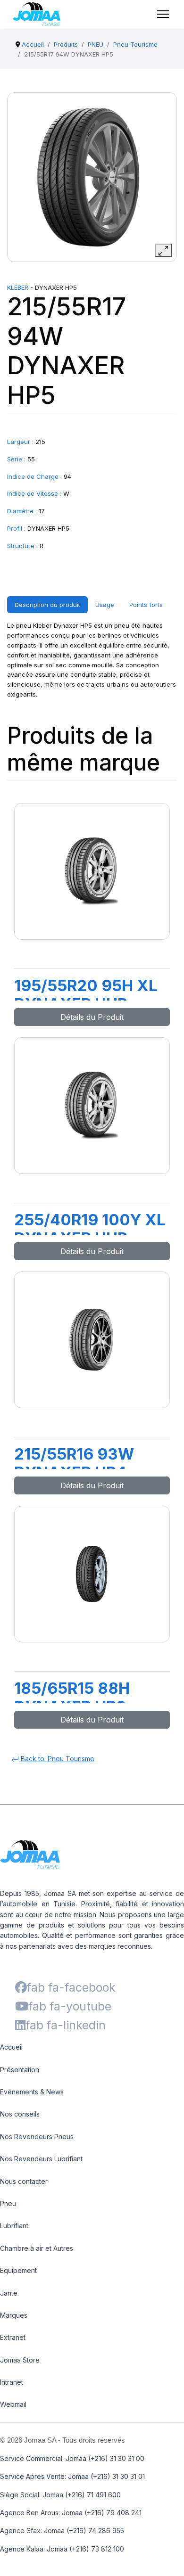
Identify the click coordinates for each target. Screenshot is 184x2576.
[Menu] (163, 14)
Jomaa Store (20, 2360)
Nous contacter (24, 2181)
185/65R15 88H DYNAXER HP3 (72, 1698)
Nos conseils (20, 2114)
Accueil (11, 2047)
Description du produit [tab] (47, 605)
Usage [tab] (105, 605)
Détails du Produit (92, 1017)
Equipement (18, 2270)
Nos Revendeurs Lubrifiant (41, 2159)
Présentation (20, 2070)
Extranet (13, 2337)
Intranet (12, 2382)
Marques (14, 2315)
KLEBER (18, 287)
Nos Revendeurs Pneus (37, 2137)
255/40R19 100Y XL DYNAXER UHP (90, 1229)
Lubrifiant (14, 2226)
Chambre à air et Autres (37, 2248)
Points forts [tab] (146, 605)
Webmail (13, 2404)
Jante (9, 2293)
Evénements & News (32, 2092)
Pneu (8, 2203)
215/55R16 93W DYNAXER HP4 (74, 1463)
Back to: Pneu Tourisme (57, 1759)
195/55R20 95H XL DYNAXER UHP (86, 995)
